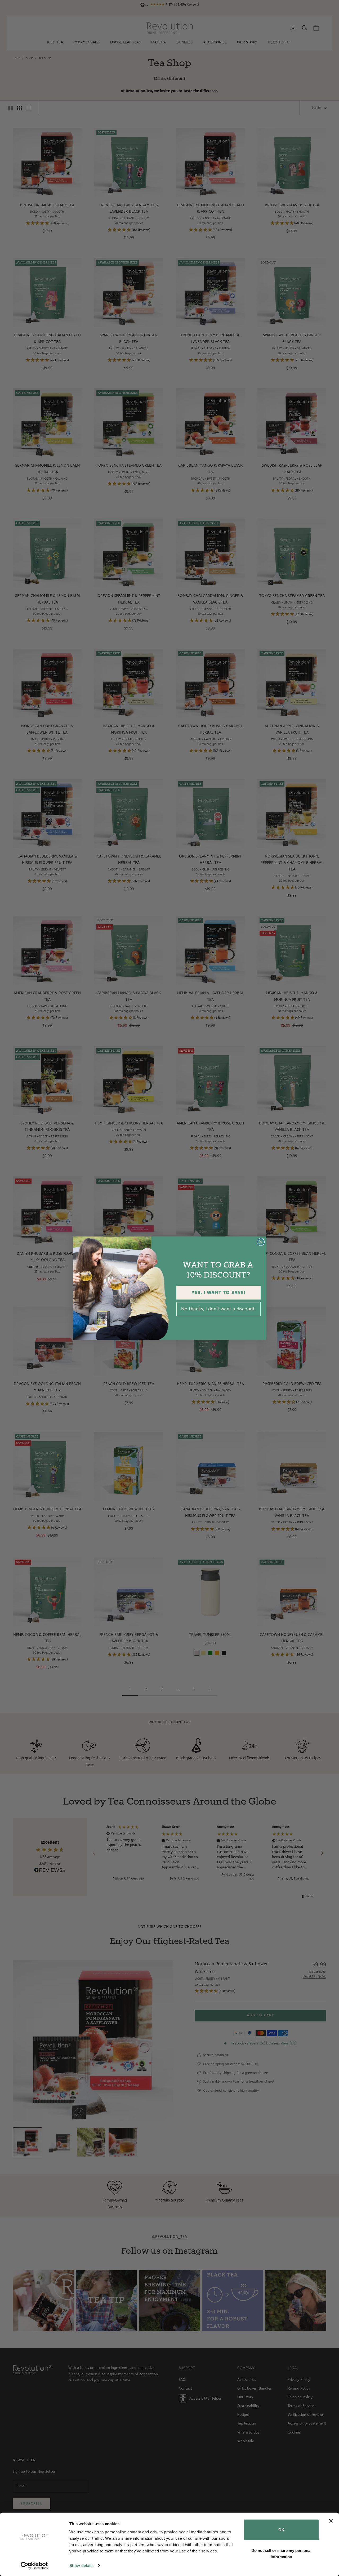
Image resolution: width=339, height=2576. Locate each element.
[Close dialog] (261, 1242)
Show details (81, 2566)
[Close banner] (331, 2521)
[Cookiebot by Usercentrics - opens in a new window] (34, 2566)
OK (281, 2530)
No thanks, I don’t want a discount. (218, 1309)
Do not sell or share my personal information (281, 2553)
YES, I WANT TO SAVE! (219, 1293)
